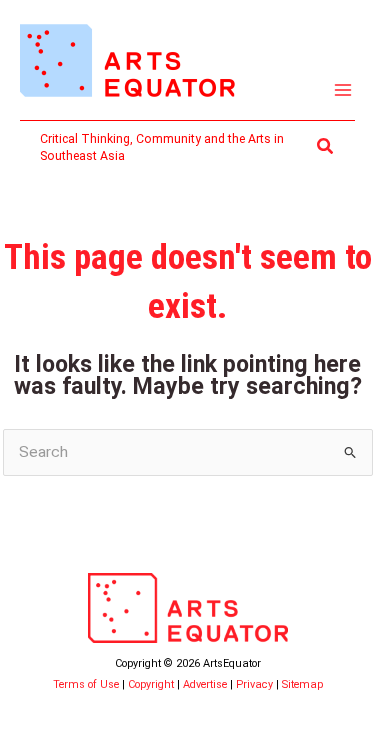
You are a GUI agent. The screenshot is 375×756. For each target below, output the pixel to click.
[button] (326, 146)
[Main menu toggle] (343, 90)
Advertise (205, 684)
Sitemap (302, 684)
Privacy (254, 684)
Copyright (151, 684)
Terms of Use (86, 684)
